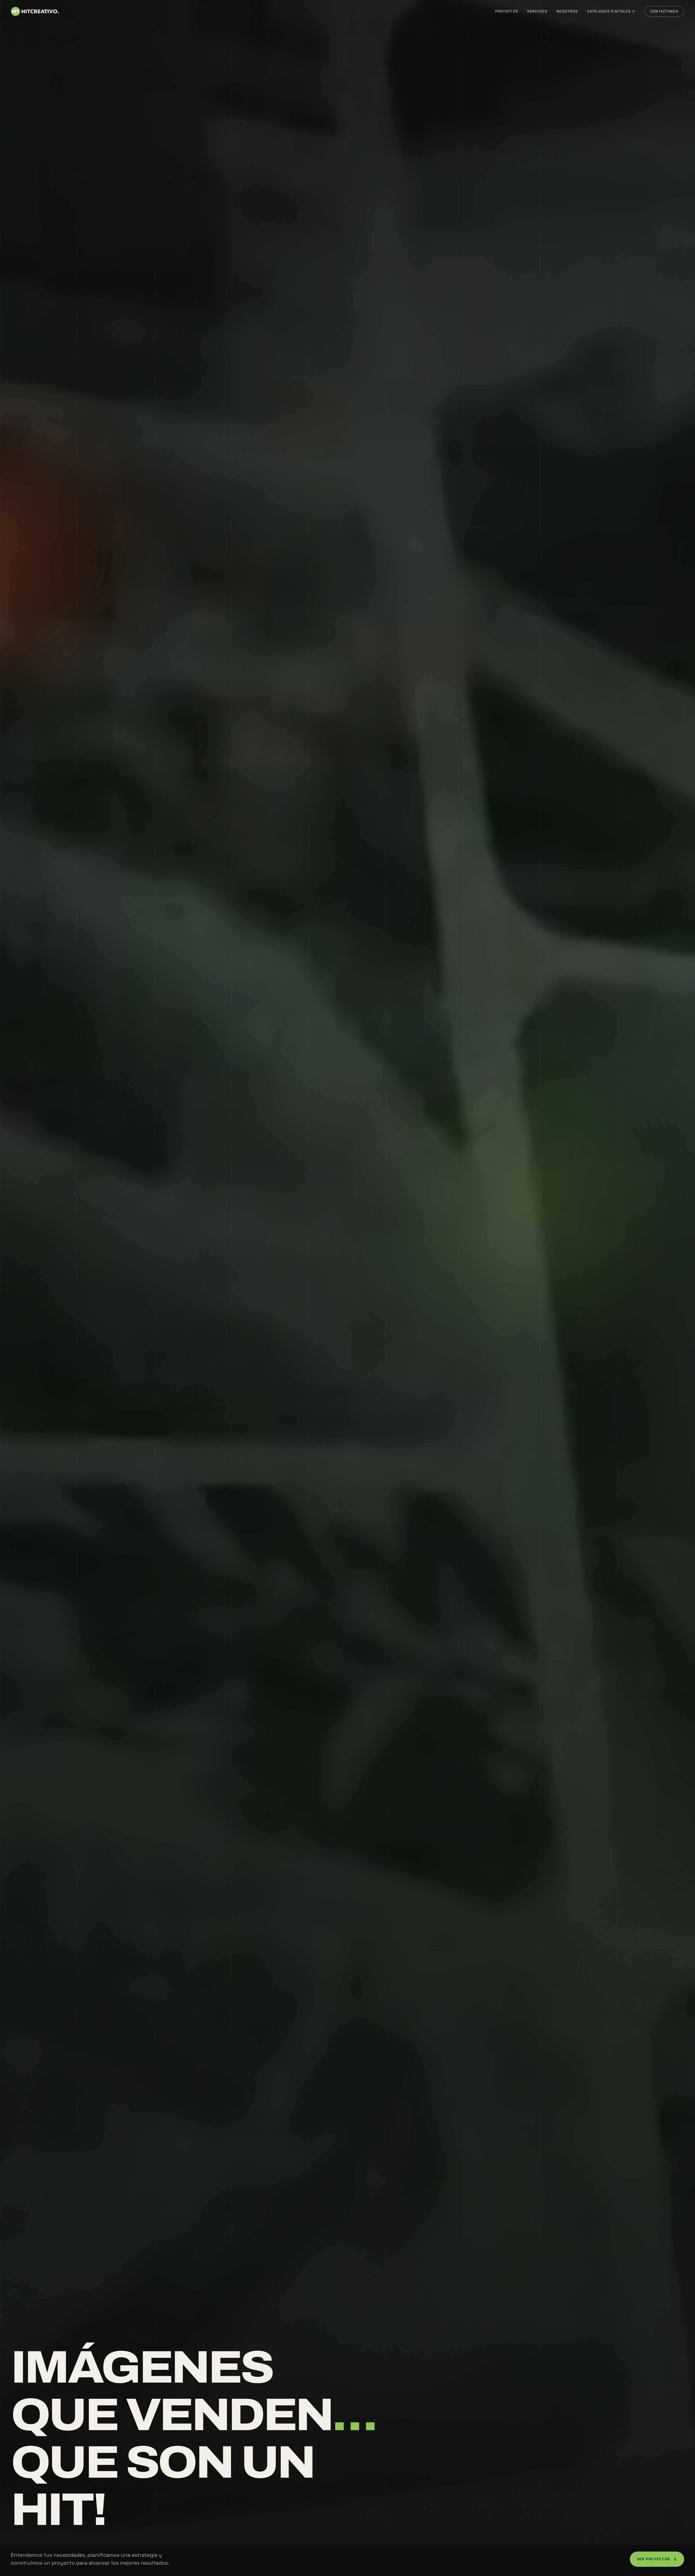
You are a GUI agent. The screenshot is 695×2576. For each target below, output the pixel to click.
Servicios (537, 11)
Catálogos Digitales (611, 11)
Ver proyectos (657, 2559)
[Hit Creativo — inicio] (35, 11)
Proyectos (507, 11)
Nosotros (567, 11)
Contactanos (664, 11)
